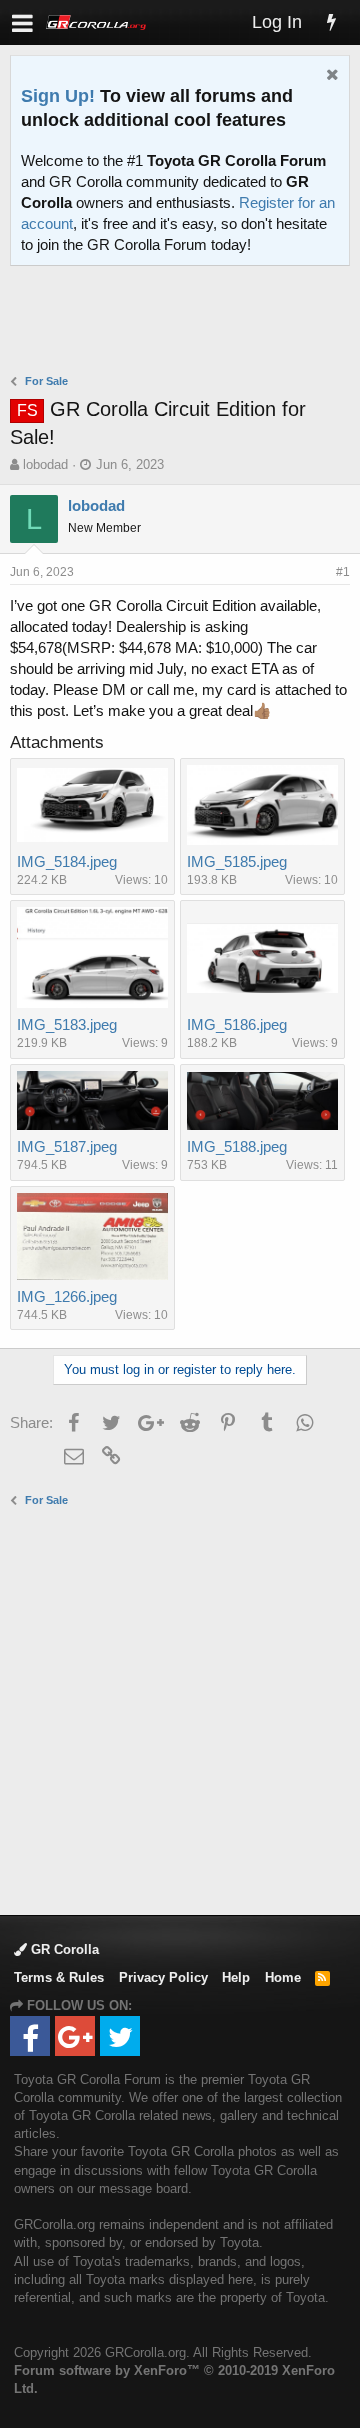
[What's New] (331, 22)
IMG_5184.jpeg (67, 861)
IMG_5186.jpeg (237, 1024)
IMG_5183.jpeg (67, 1024)
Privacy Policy (163, 1977)
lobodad (45, 464)
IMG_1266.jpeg (67, 1296)
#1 (343, 572)
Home (283, 1977)
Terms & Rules (59, 1977)
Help (236, 1977)
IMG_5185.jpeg (237, 861)
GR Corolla (63, 1949)
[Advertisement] (185, 322)
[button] (22, 22)
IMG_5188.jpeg (237, 1146)
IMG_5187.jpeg (67, 1146)
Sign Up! (58, 96)
